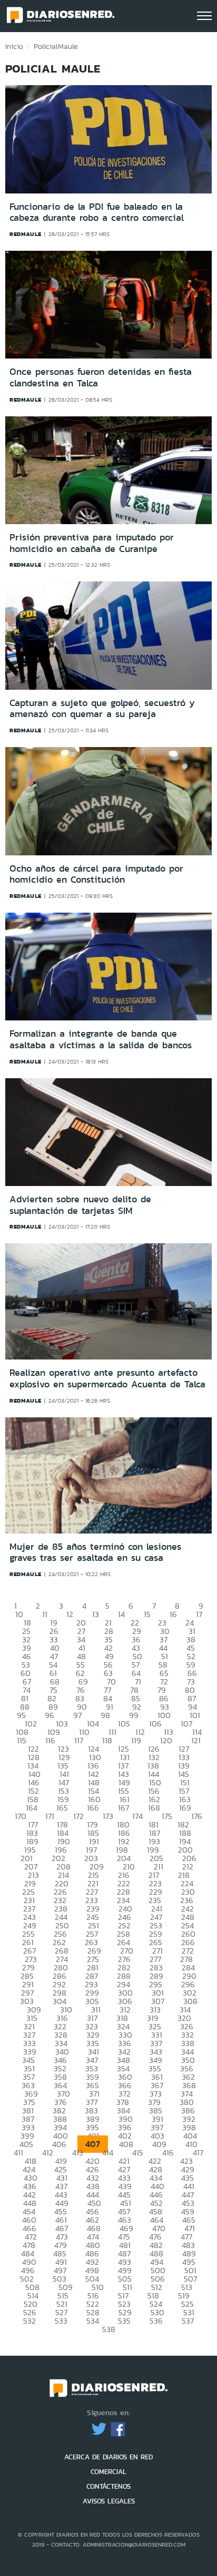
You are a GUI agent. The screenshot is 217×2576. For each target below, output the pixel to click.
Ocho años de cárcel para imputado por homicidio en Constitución (96, 874)
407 (93, 2144)
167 (124, 1808)
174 (137, 1816)
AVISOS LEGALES (109, 2501)
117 (79, 1740)
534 (93, 2321)
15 (147, 1614)
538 (109, 2329)
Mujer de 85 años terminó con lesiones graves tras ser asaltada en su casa (95, 1552)
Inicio (14, 46)
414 (108, 2153)
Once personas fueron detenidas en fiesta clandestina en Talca (101, 377)
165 (62, 1808)
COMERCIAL (108, 2472)
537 (188, 2321)
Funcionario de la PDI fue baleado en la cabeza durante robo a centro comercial (97, 212)
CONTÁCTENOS (108, 2486)
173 (108, 1816)
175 (167, 1816)
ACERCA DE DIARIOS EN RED (108, 2457)
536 (156, 2321)
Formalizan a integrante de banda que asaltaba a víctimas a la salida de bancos (101, 1039)
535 (124, 2321)
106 (155, 1724)
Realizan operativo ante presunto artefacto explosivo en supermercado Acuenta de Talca (107, 1378)
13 (96, 1614)
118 (107, 1740)
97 (77, 1715)
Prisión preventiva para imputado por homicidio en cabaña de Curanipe (92, 543)
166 (93, 1808)
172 (78, 1816)
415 (138, 2153)
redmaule (26, 234)
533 (61, 2321)
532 (29, 2321)
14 (121, 1614)
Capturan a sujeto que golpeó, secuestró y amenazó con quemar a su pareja (102, 709)
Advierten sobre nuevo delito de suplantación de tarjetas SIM (80, 1205)
